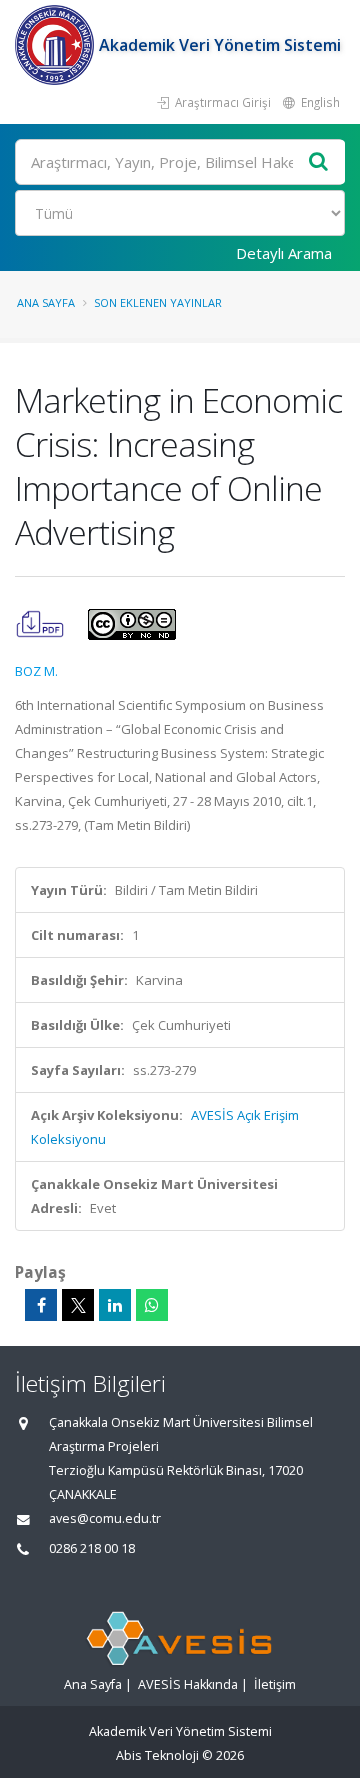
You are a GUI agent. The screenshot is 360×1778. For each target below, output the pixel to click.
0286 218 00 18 (92, 1548)
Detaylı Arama (284, 253)
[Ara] (319, 162)
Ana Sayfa (46, 302)
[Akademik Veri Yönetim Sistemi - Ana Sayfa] (57, 45)
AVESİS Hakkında (188, 1684)
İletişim (275, 1684)
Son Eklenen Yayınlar (158, 302)
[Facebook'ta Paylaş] (41, 1305)
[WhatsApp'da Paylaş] (152, 1305)
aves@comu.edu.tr (105, 1518)
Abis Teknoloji (157, 1755)
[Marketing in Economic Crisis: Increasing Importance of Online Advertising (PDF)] (41, 623)
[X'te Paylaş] (78, 1305)
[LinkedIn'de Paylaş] (115, 1305)
